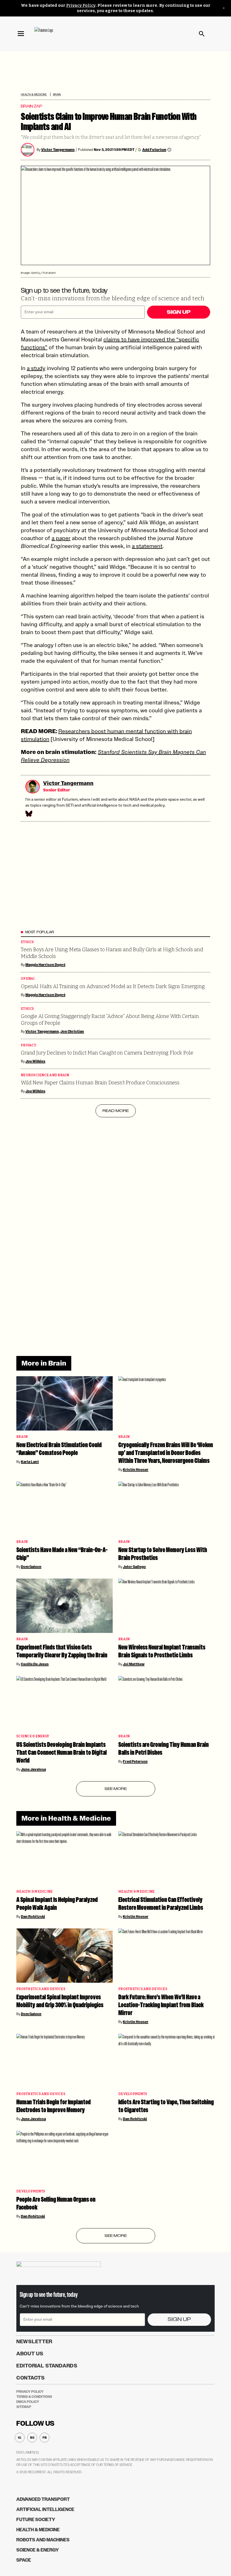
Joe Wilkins (35, 1061)
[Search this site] (202, 34)
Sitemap (24, 2407)
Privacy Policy (81, 5)
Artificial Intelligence (45, 2509)
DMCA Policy (28, 2402)
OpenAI (28, 979)
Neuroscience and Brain (45, 1075)
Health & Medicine (34, 94)
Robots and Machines (43, 2540)
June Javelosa (33, 1769)
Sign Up (179, 312)
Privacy (28, 1045)
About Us (30, 2354)
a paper (61, 538)
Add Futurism (154, 150)
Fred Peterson (135, 1762)
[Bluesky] (28, 814)
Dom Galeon (31, 1567)
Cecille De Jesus (35, 1664)
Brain (57, 94)
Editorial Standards (47, 2366)
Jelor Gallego (134, 1567)
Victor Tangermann (58, 150)
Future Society (36, 2520)
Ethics (27, 942)
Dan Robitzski (33, 1917)
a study (36, 368)
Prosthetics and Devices (41, 1989)
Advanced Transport (43, 2499)
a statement (147, 546)
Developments (133, 2094)
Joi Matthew (134, 1664)
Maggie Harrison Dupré (45, 965)
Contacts (31, 2378)
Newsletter (34, 2342)
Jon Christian (72, 1031)
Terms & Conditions (34, 2397)
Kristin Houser (136, 1470)
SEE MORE (116, 1789)
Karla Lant (30, 1462)
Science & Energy (33, 1736)
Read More (116, 1111)
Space (24, 2560)
